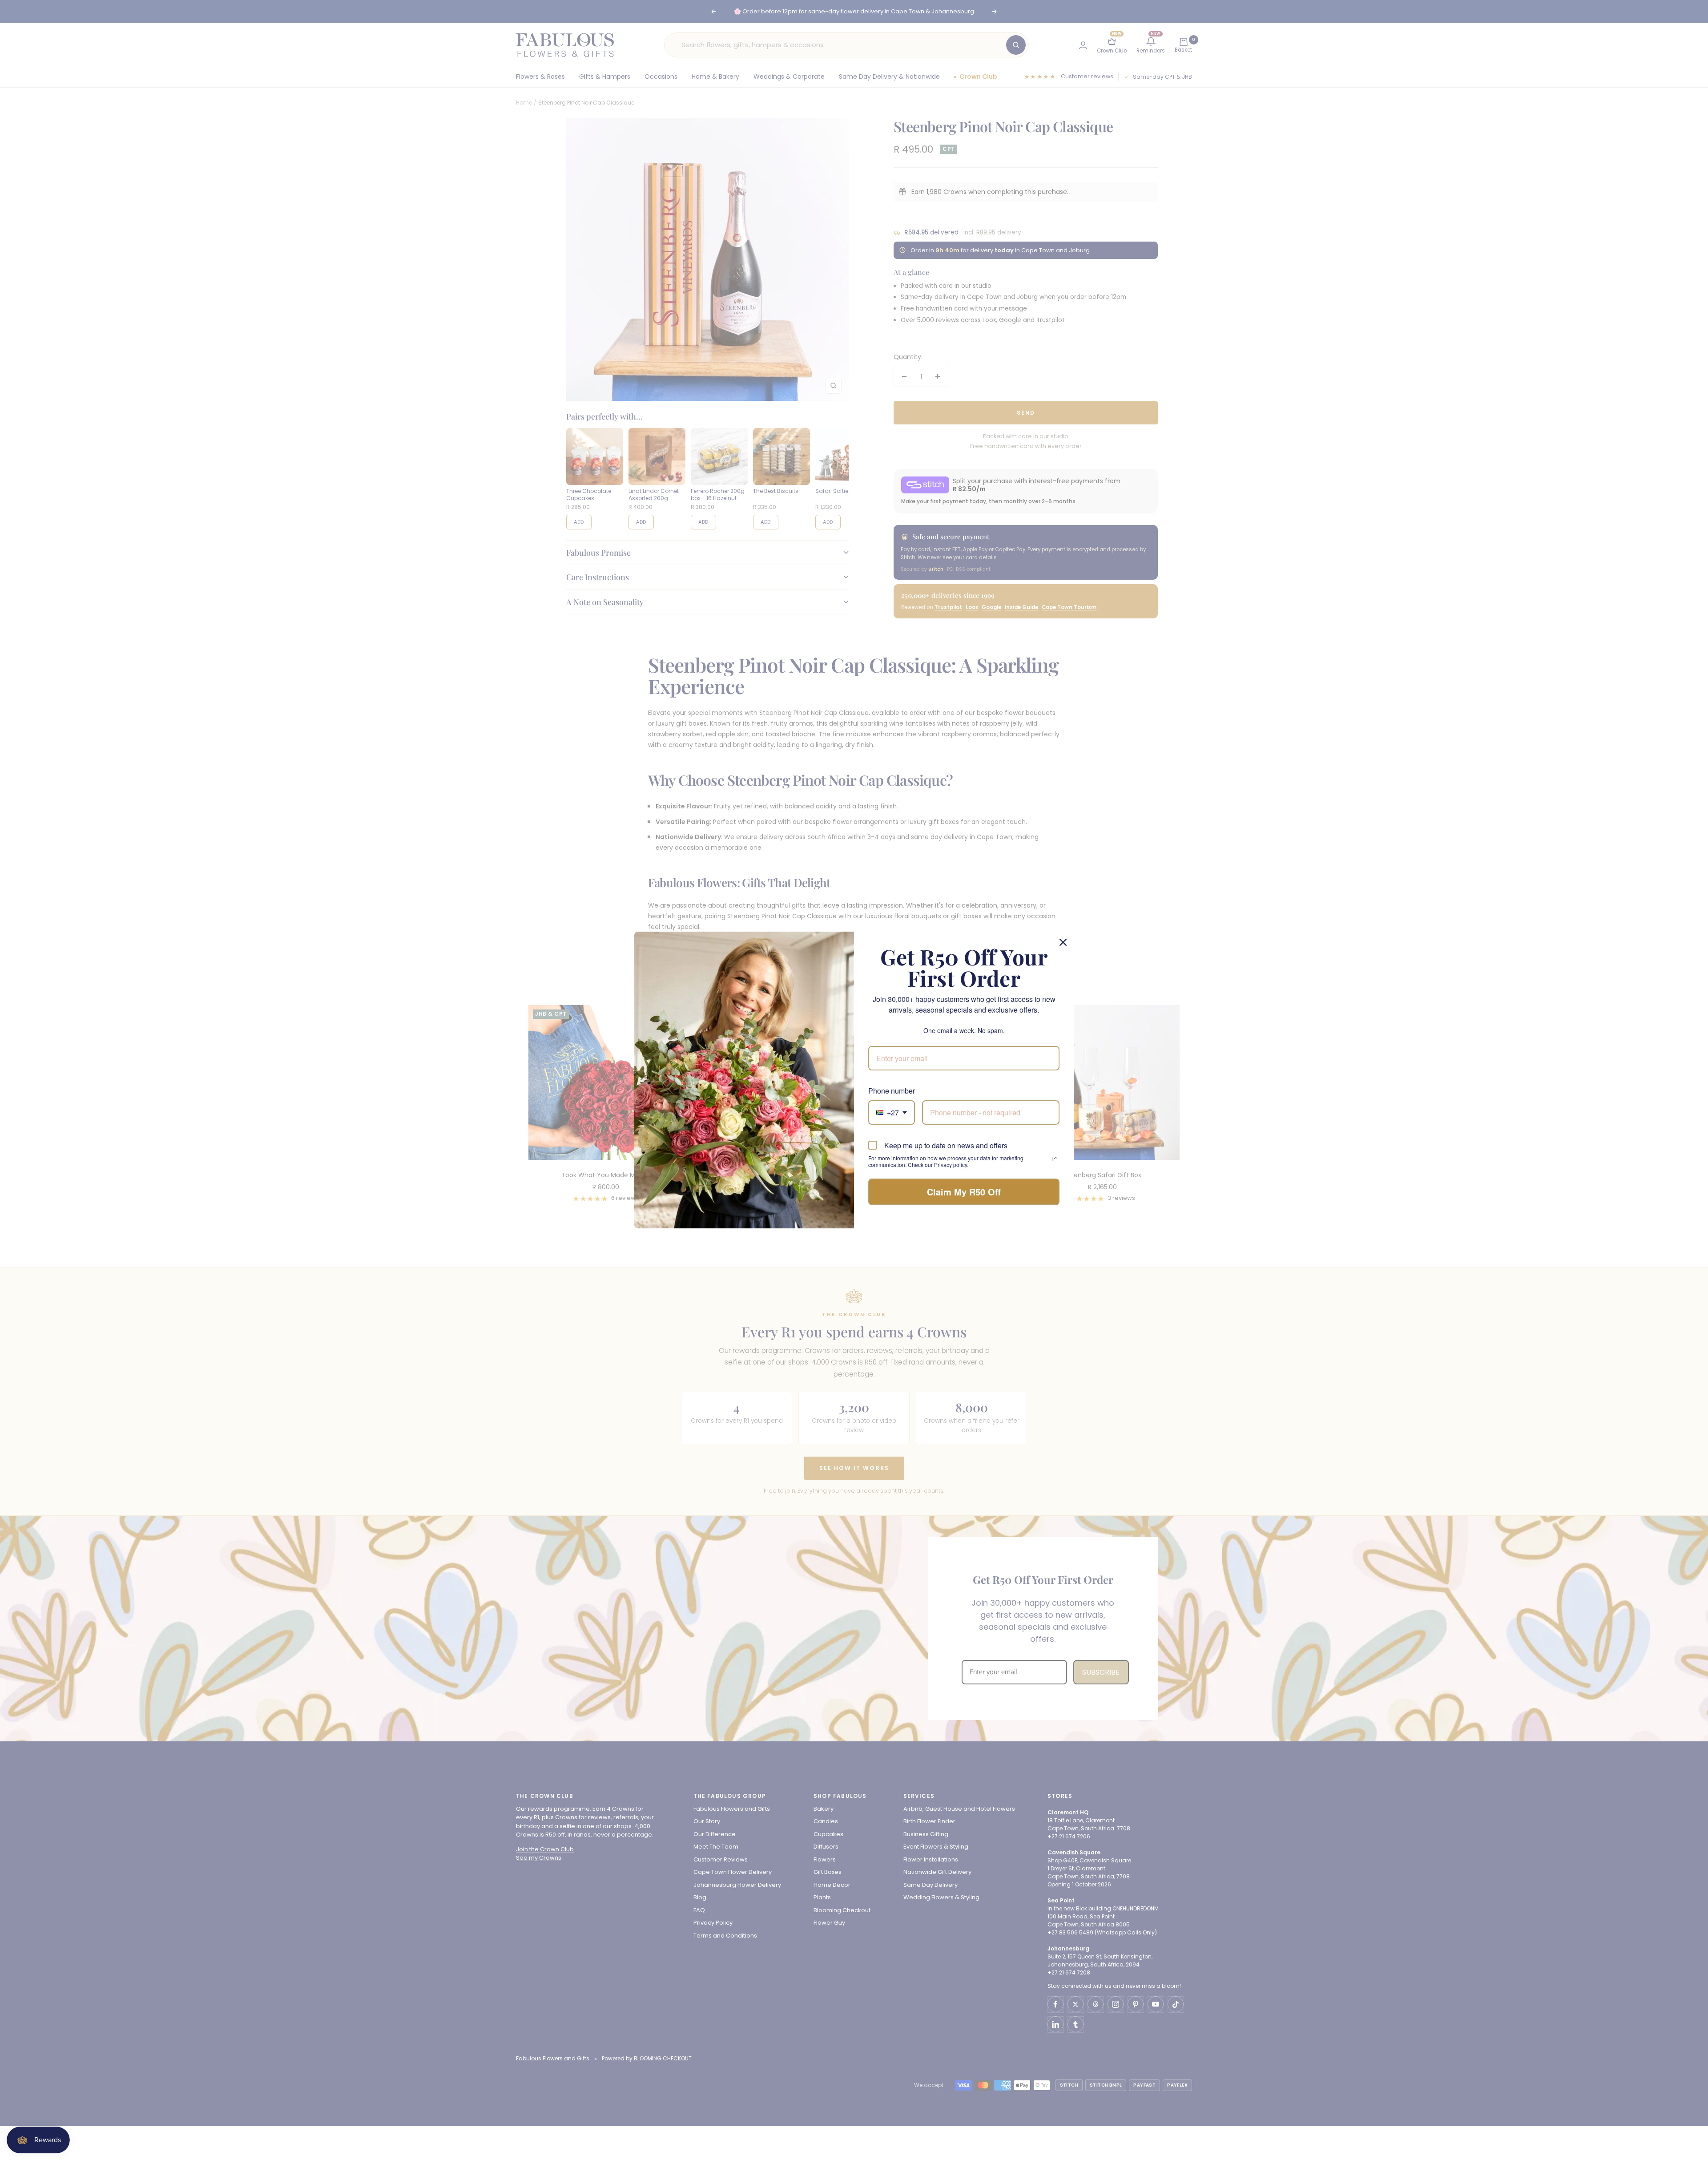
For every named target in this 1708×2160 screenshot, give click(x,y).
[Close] (1063, 942)
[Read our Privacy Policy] (1054, 1159)
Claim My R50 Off (964, 1192)
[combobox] (892, 1112)
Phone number (892, 1091)
